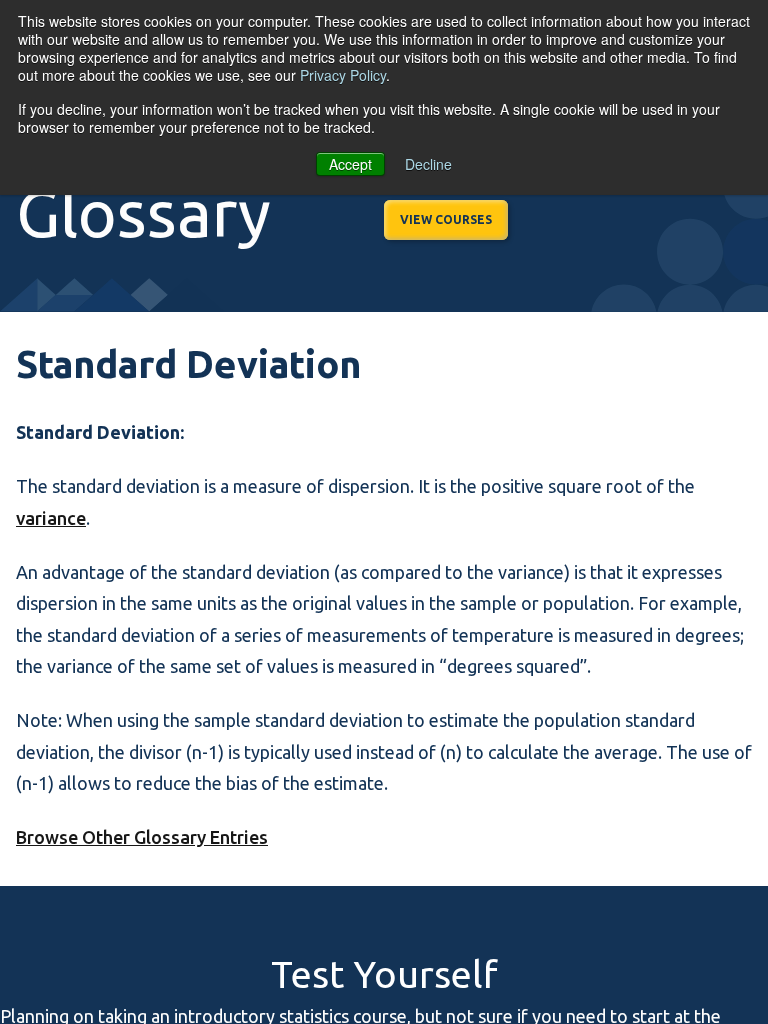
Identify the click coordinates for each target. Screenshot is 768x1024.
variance (51, 518)
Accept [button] (350, 164)
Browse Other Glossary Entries (142, 837)
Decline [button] (428, 164)
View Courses (446, 219)
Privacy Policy (343, 75)
